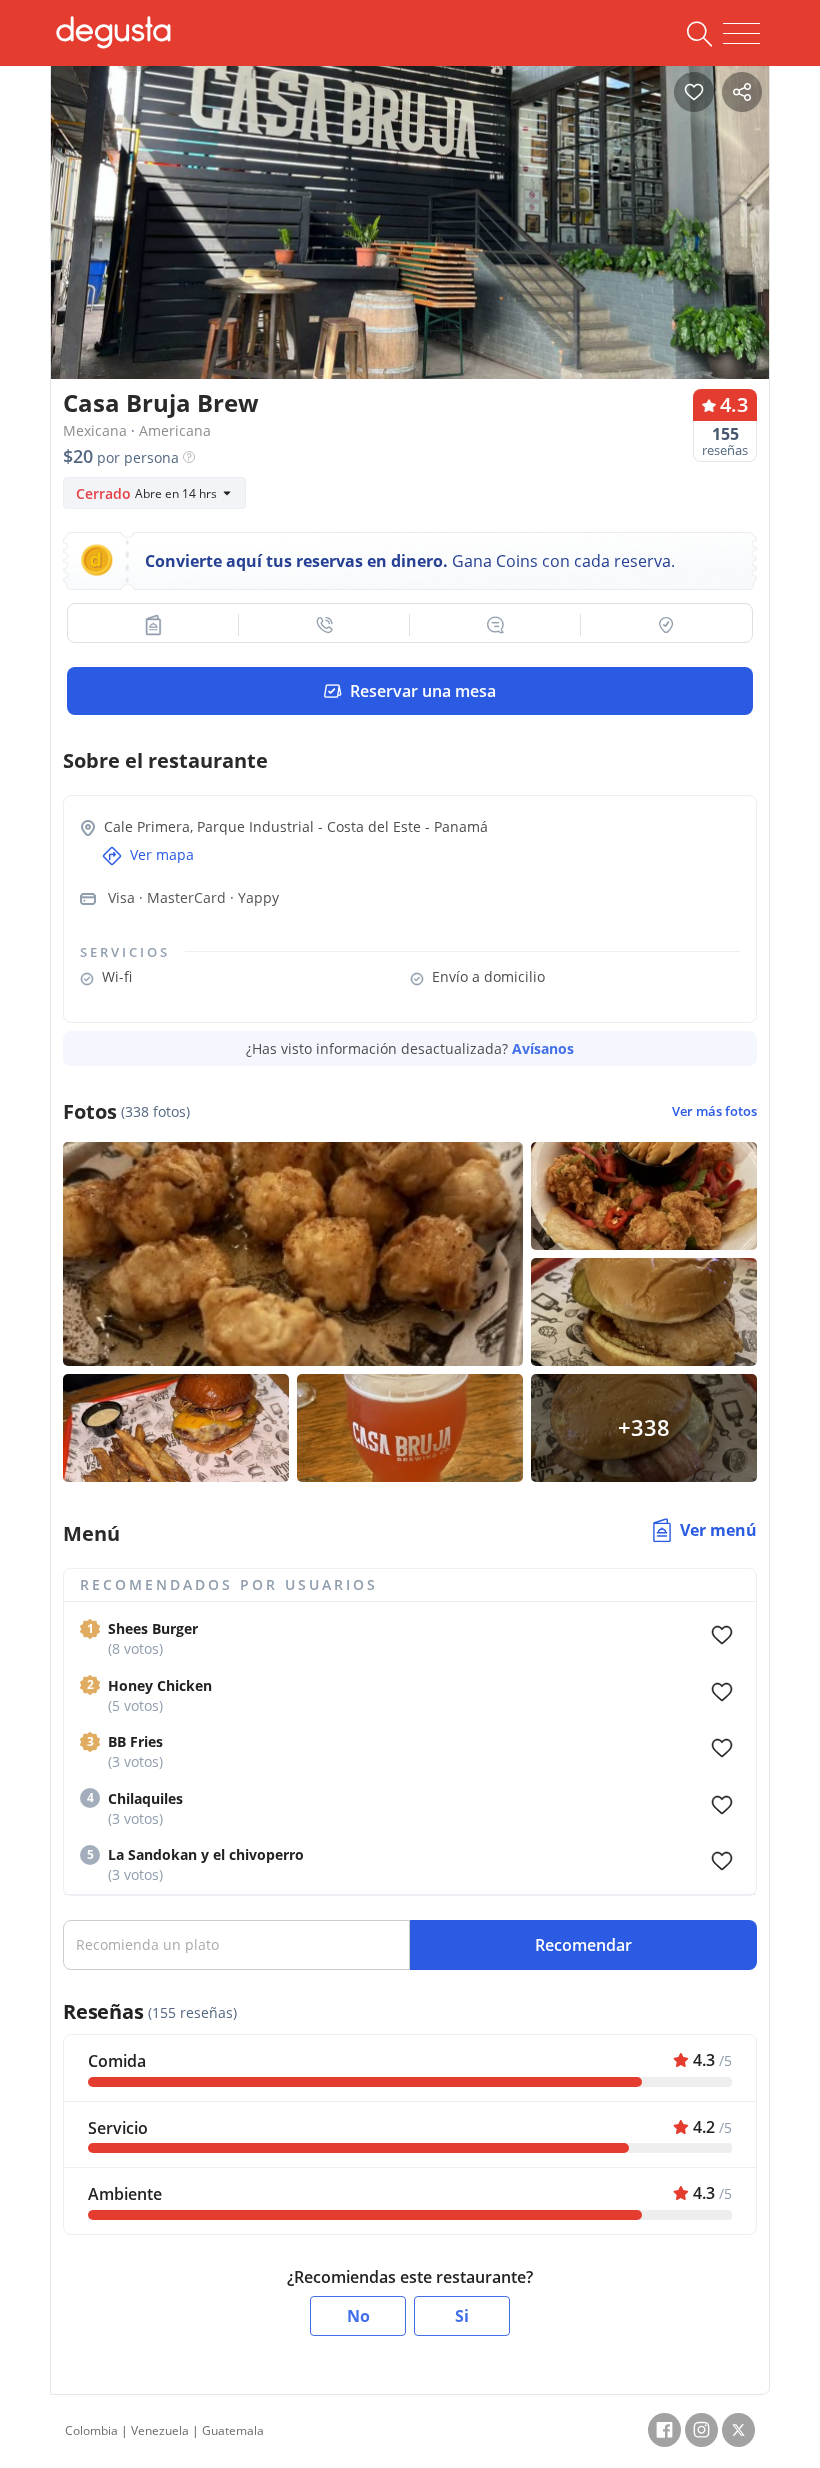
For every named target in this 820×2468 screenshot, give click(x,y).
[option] (410, 244)
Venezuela (160, 2430)
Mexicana (95, 430)
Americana (175, 430)
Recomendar (583, 1945)
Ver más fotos (714, 1111)
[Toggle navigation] (741, 34)
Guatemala (233, 2430)
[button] (153, 625)
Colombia (91, 2430)
